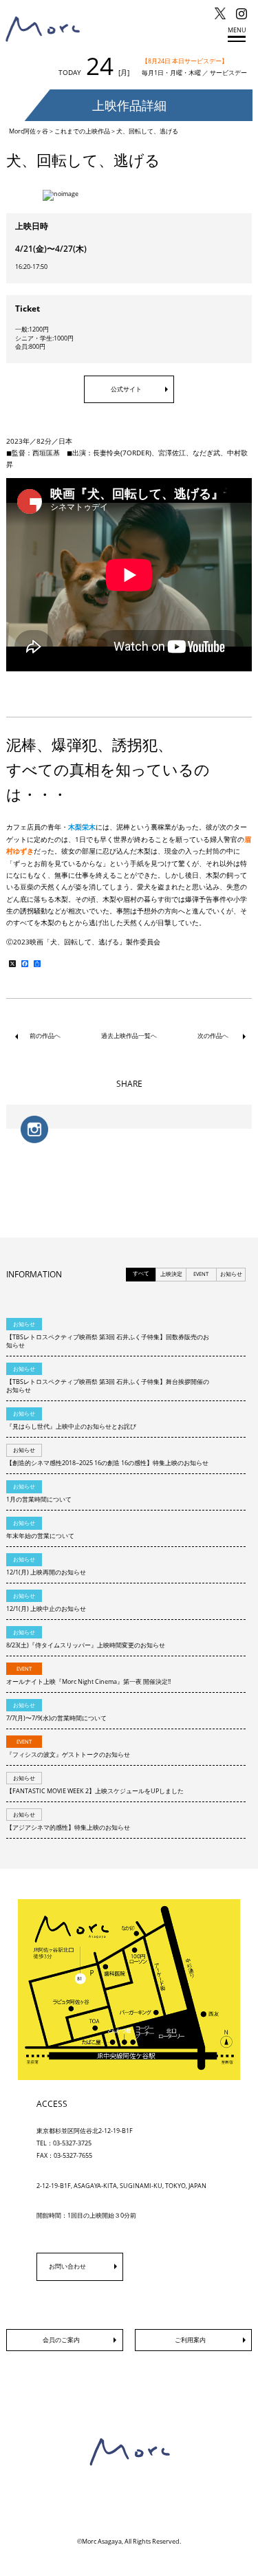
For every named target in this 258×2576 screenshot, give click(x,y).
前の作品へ (45, 1036)
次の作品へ (213, 1036)
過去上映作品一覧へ (129, 1036)
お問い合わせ (67, 2266)
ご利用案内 (190, 2340)
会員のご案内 (61, 2340)
